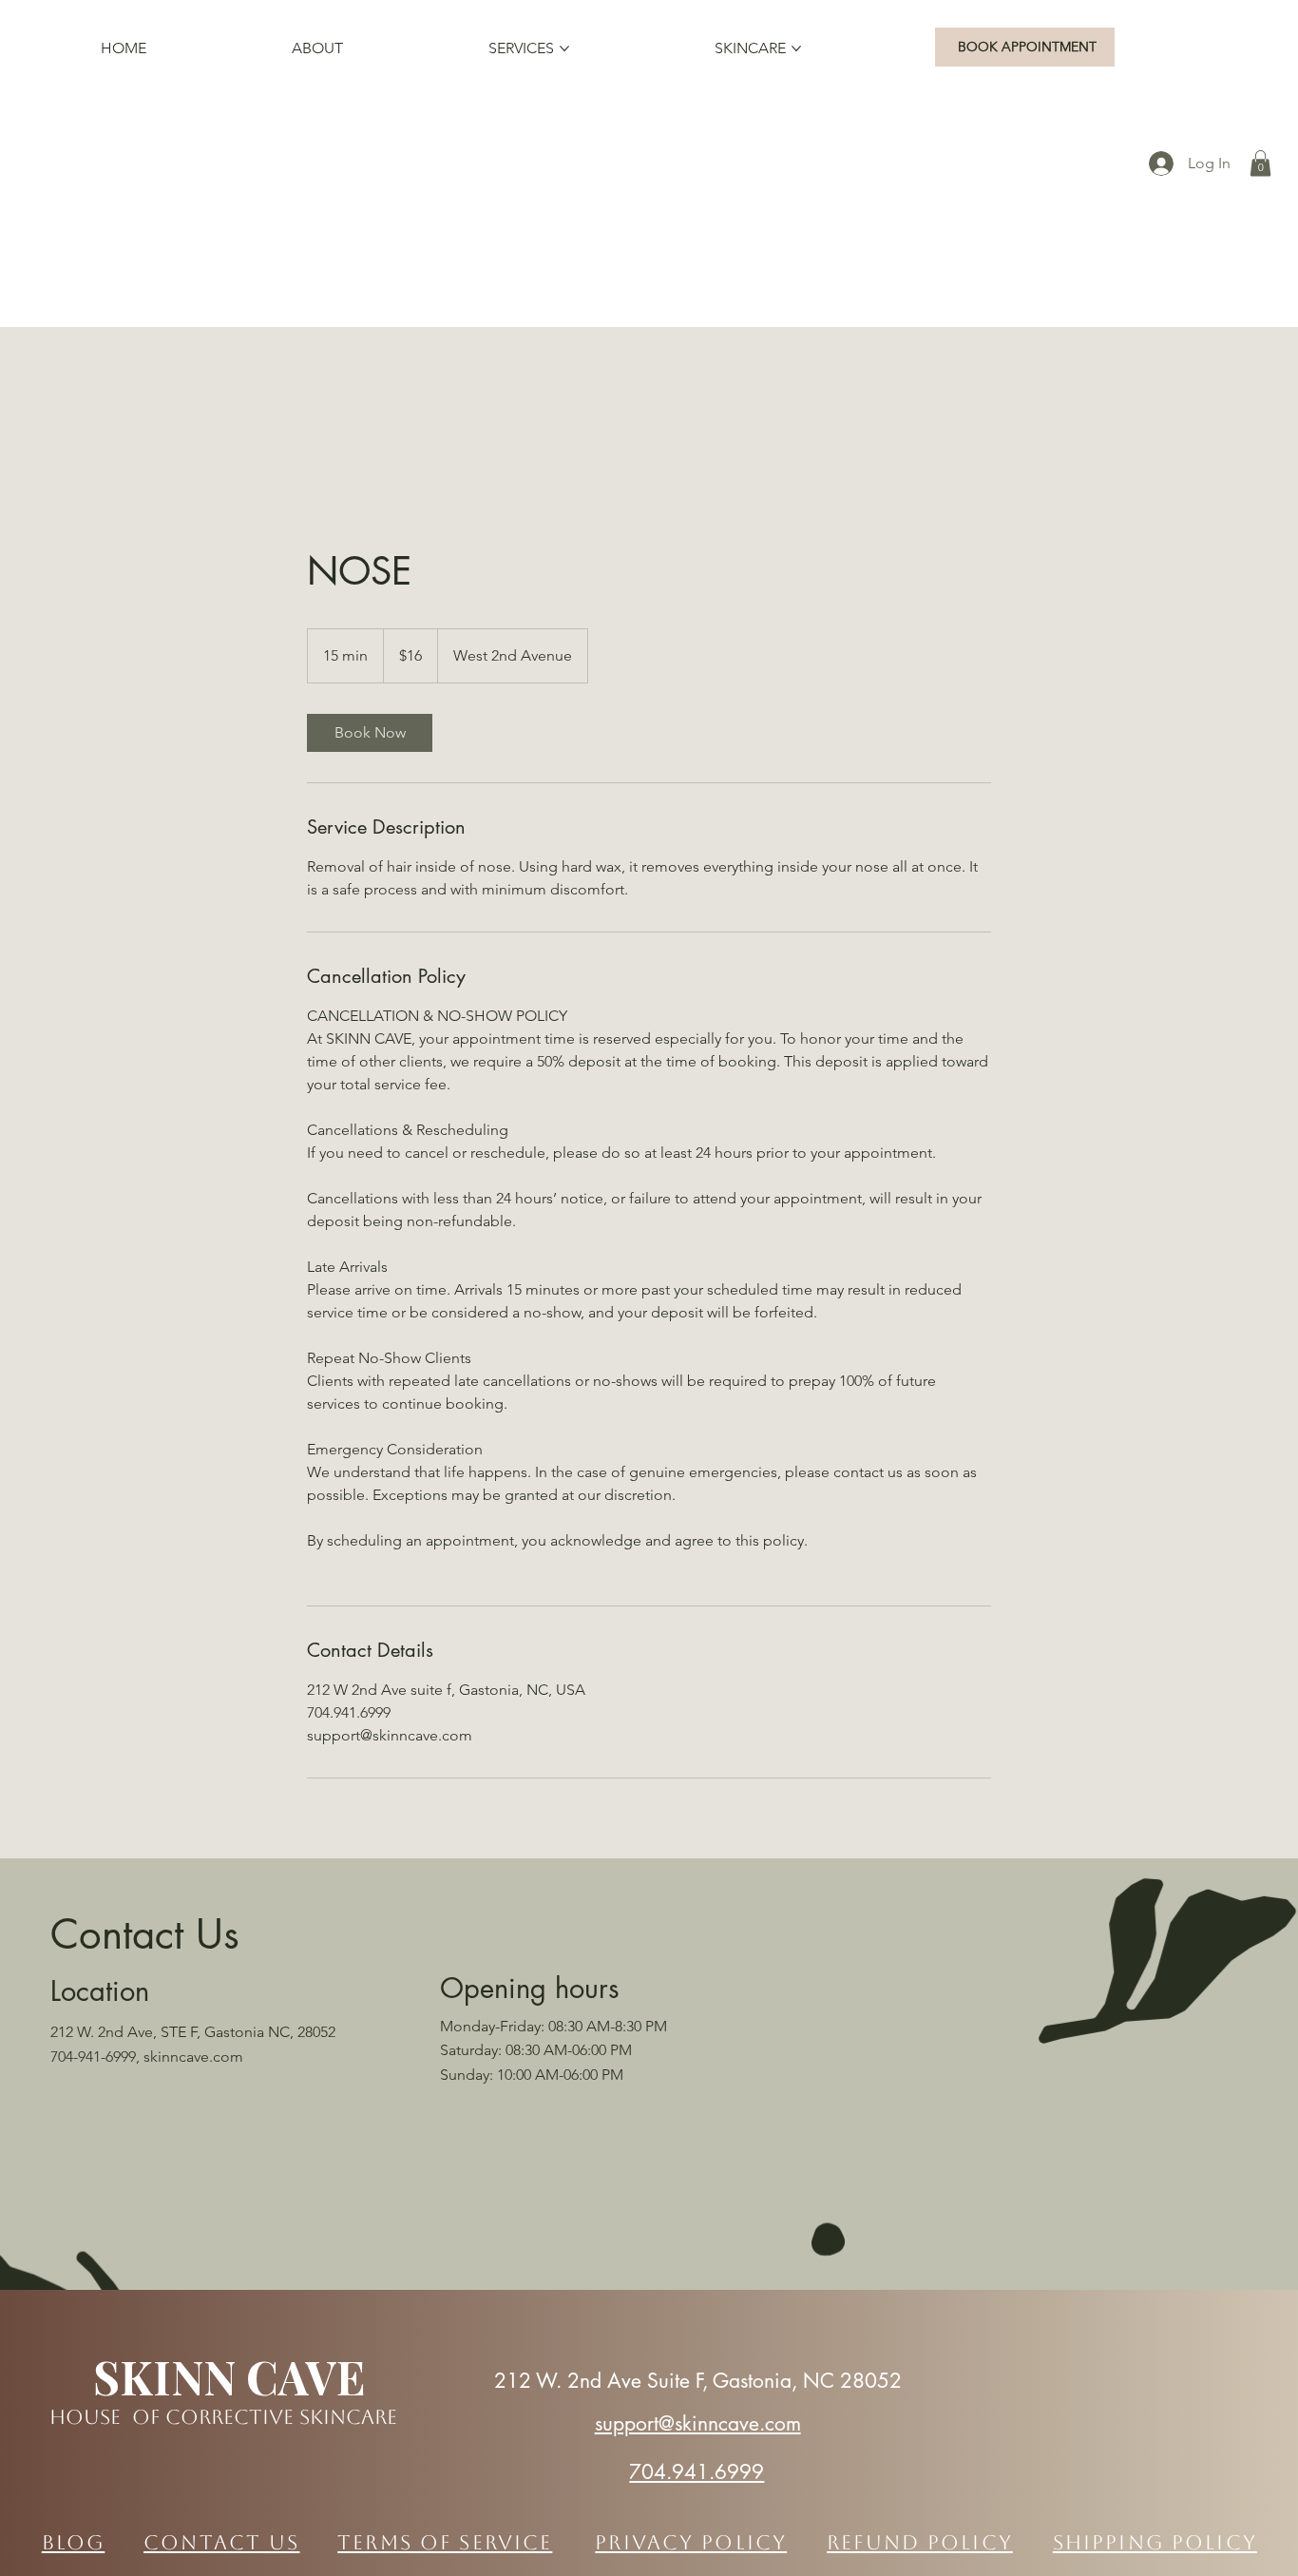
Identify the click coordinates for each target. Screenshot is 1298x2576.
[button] (1260, 163)
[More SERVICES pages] (564, 48)
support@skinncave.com (698, 2423)
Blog (74, 2542)
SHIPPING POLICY (1155, 2542)
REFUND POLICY (920, 2542)
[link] (370, 733)
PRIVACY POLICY (691, 2542)
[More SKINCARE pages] (796, 48)
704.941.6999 (697, 2472)
